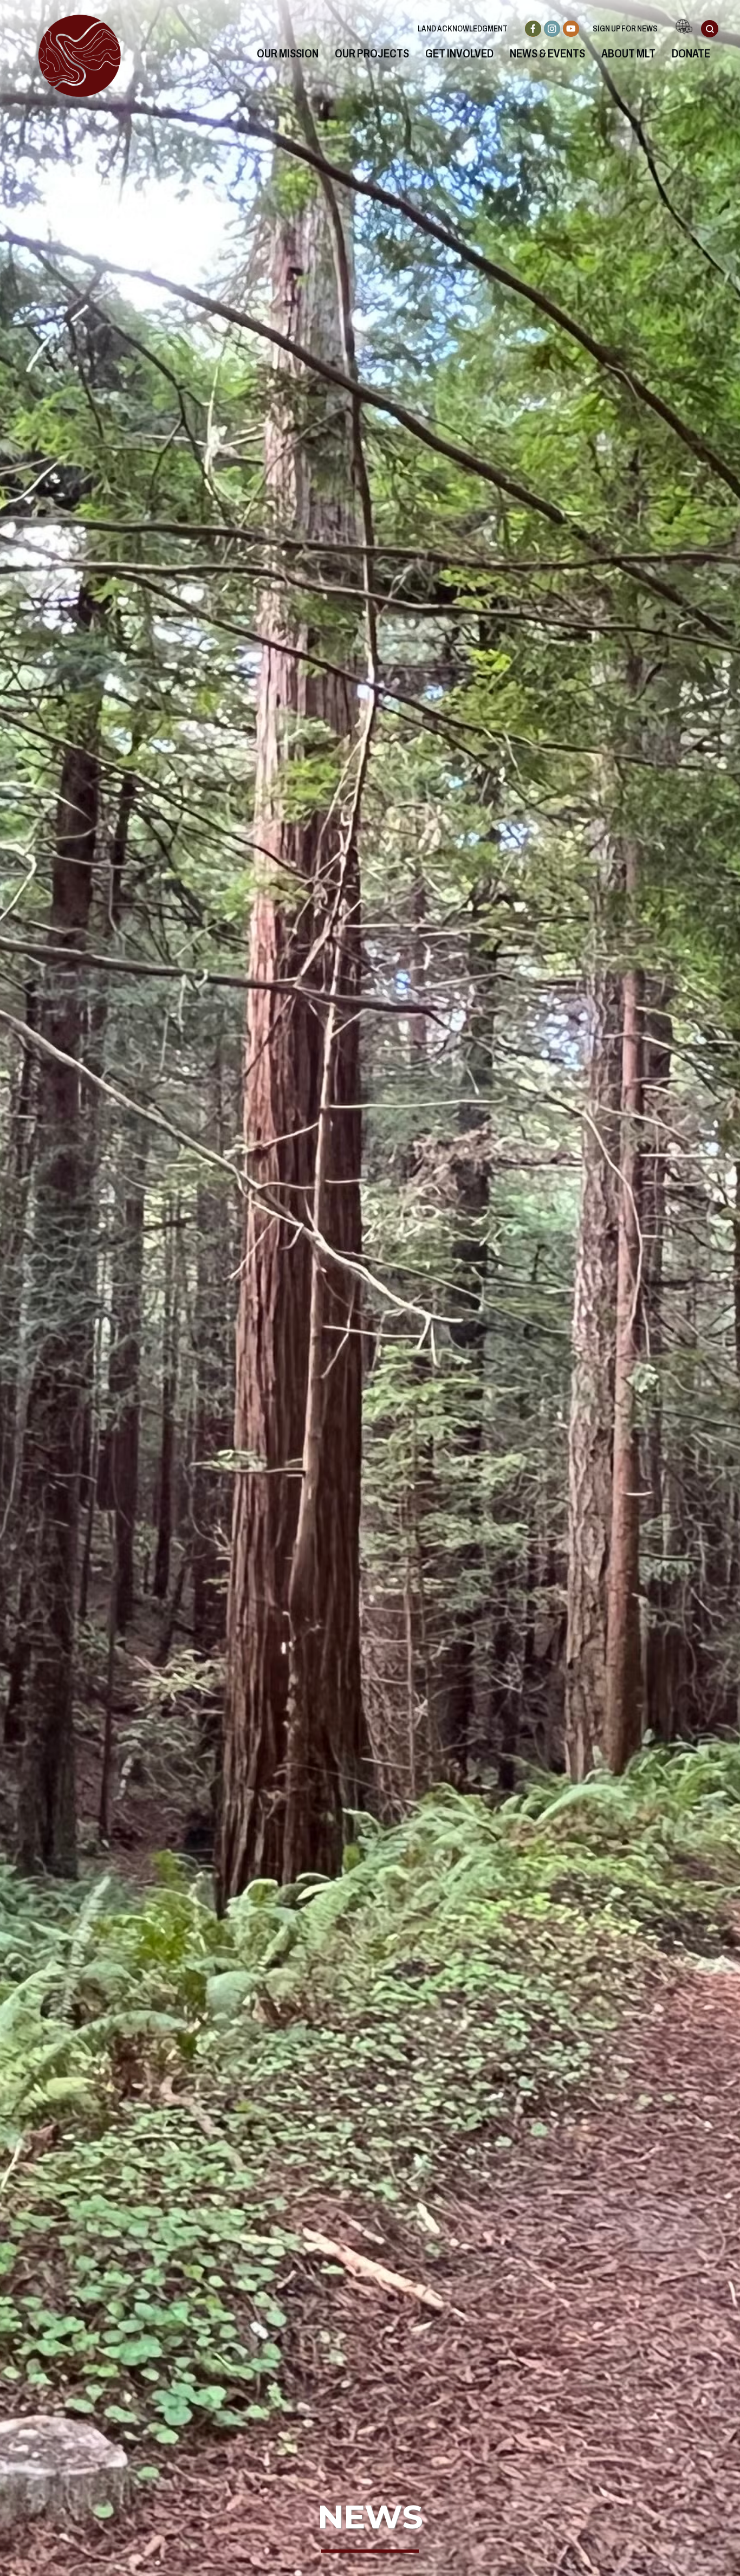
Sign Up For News (625, 28)
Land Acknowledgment (463, 28)
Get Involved (459, 54)
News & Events (547, 54)
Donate (691, 54)
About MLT (628, 54)
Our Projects (372, 54)
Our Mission (288, 54)
